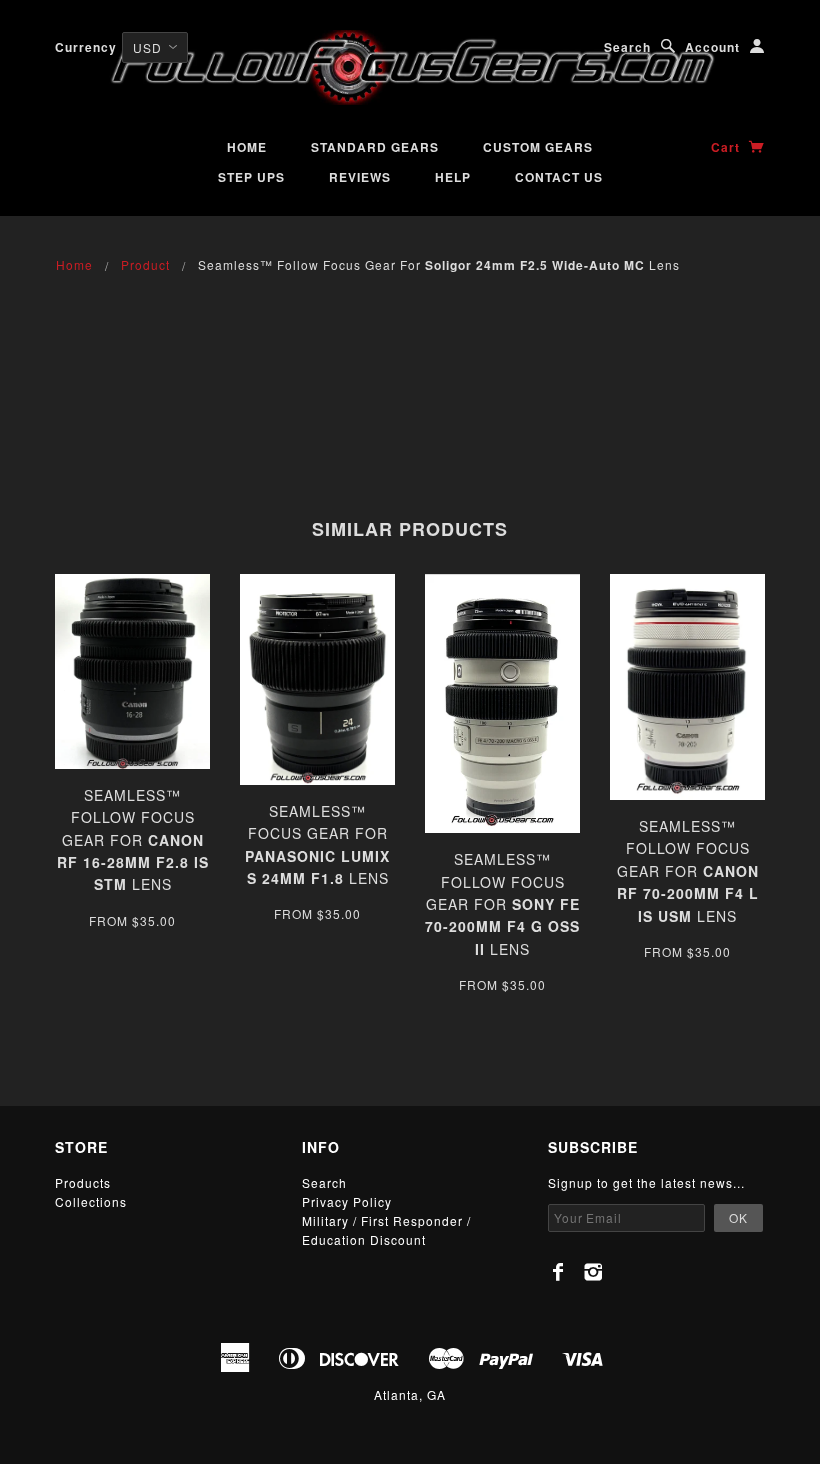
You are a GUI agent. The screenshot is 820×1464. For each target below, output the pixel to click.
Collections (91, 1201)
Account (712, 47)
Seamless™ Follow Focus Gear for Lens (133, 840)
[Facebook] (558, 1272)
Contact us (559, 177)
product (145, 264)
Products (83, 1182)
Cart (727, 147)
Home (247, 147)
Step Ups (251, 177)
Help (453, 177)
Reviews (360, 177)
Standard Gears (375, 147)
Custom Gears (538, 147)
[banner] (409, 67)
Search (627, 47)
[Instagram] (593, 1272)
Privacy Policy (347, 1201)
